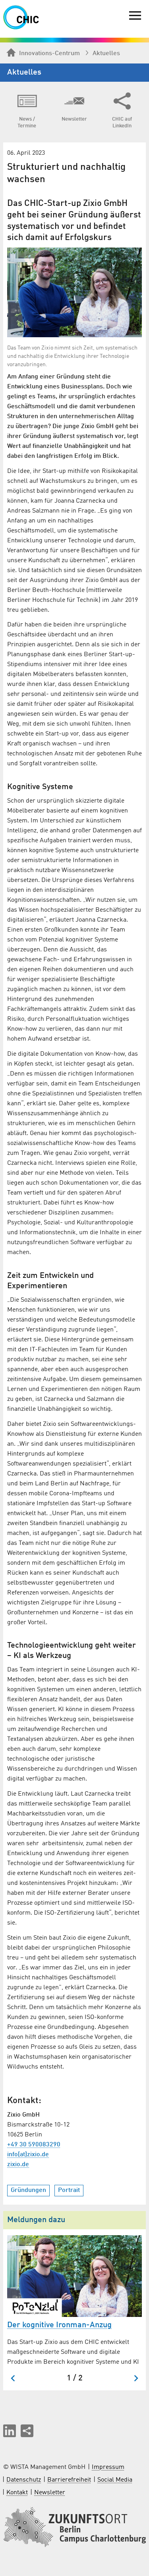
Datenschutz (24, 2480)
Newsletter (50, 2493)
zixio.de (18, 2165)
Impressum (108, 2467)
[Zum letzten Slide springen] (13, 2378)
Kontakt (17, 2493)
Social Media (115, 2480)
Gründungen (28, 2190)
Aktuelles (106, 54)
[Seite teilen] (27, 2431)
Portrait (69, 2190)
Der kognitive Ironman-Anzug (59, 2325)
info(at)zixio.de (28, 2155)
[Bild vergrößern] (74, 292)
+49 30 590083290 (34, 2145)
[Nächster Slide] (136, 2378)
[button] (10, 2431)
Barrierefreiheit (69, 2480)
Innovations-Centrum (49, 54)
